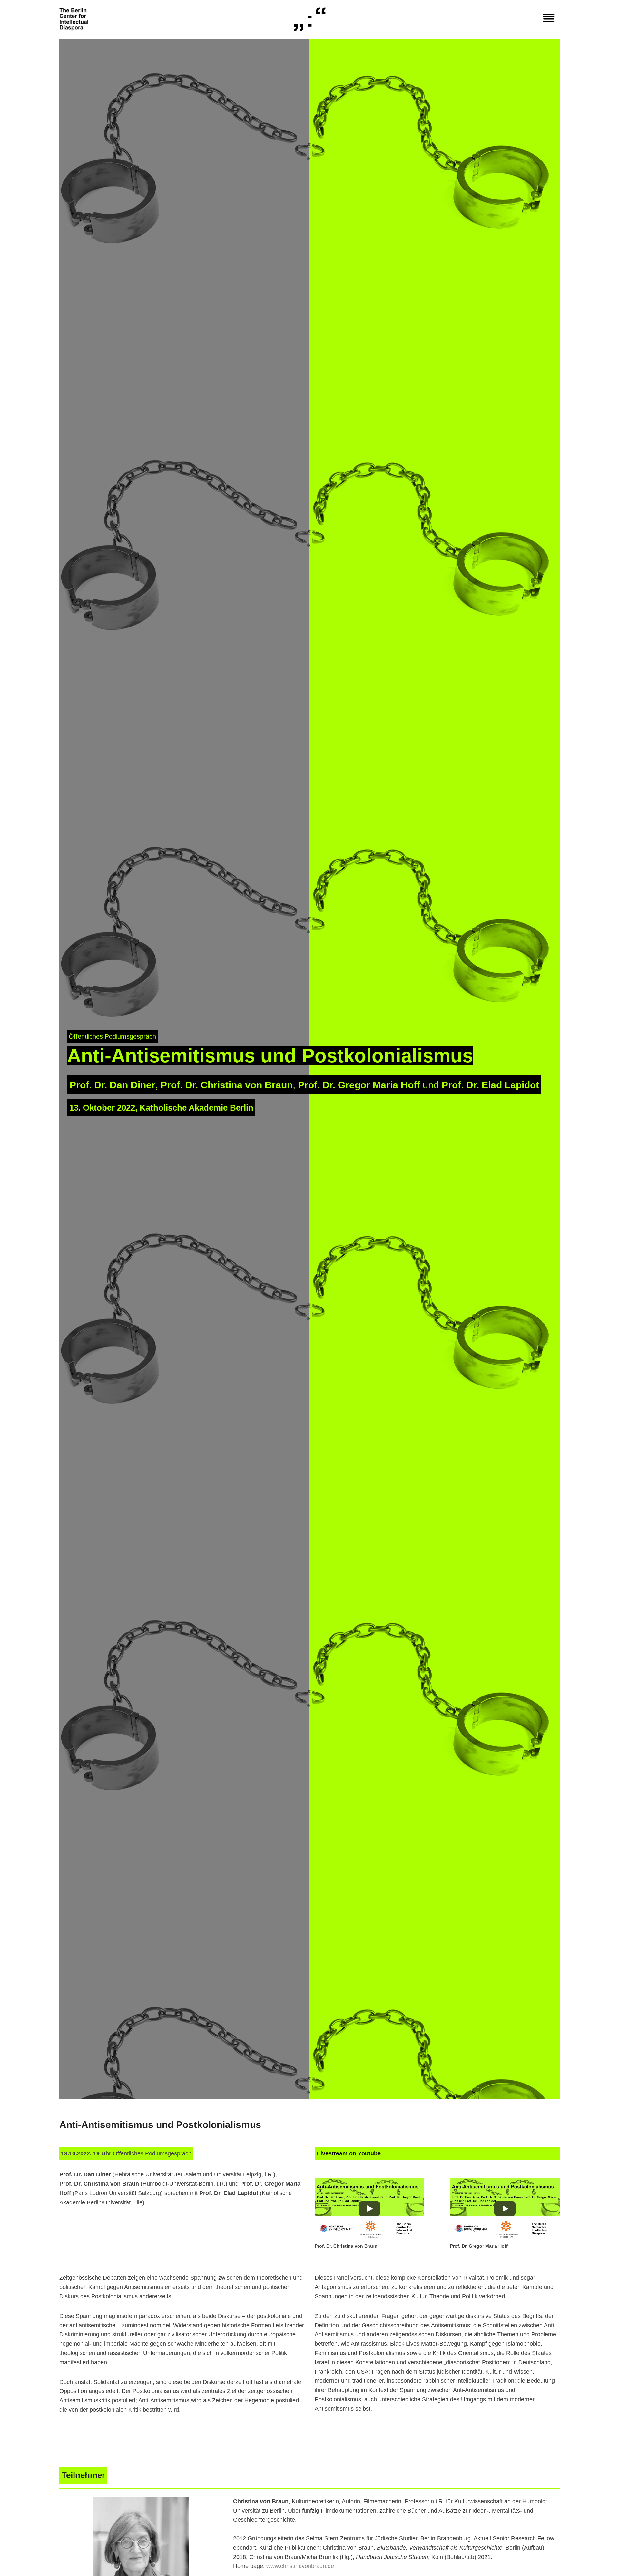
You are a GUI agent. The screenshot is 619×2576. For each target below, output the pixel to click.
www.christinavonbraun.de (300, 2566)
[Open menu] (549, 19)
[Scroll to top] (603, 2550)
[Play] (369, 2209)
